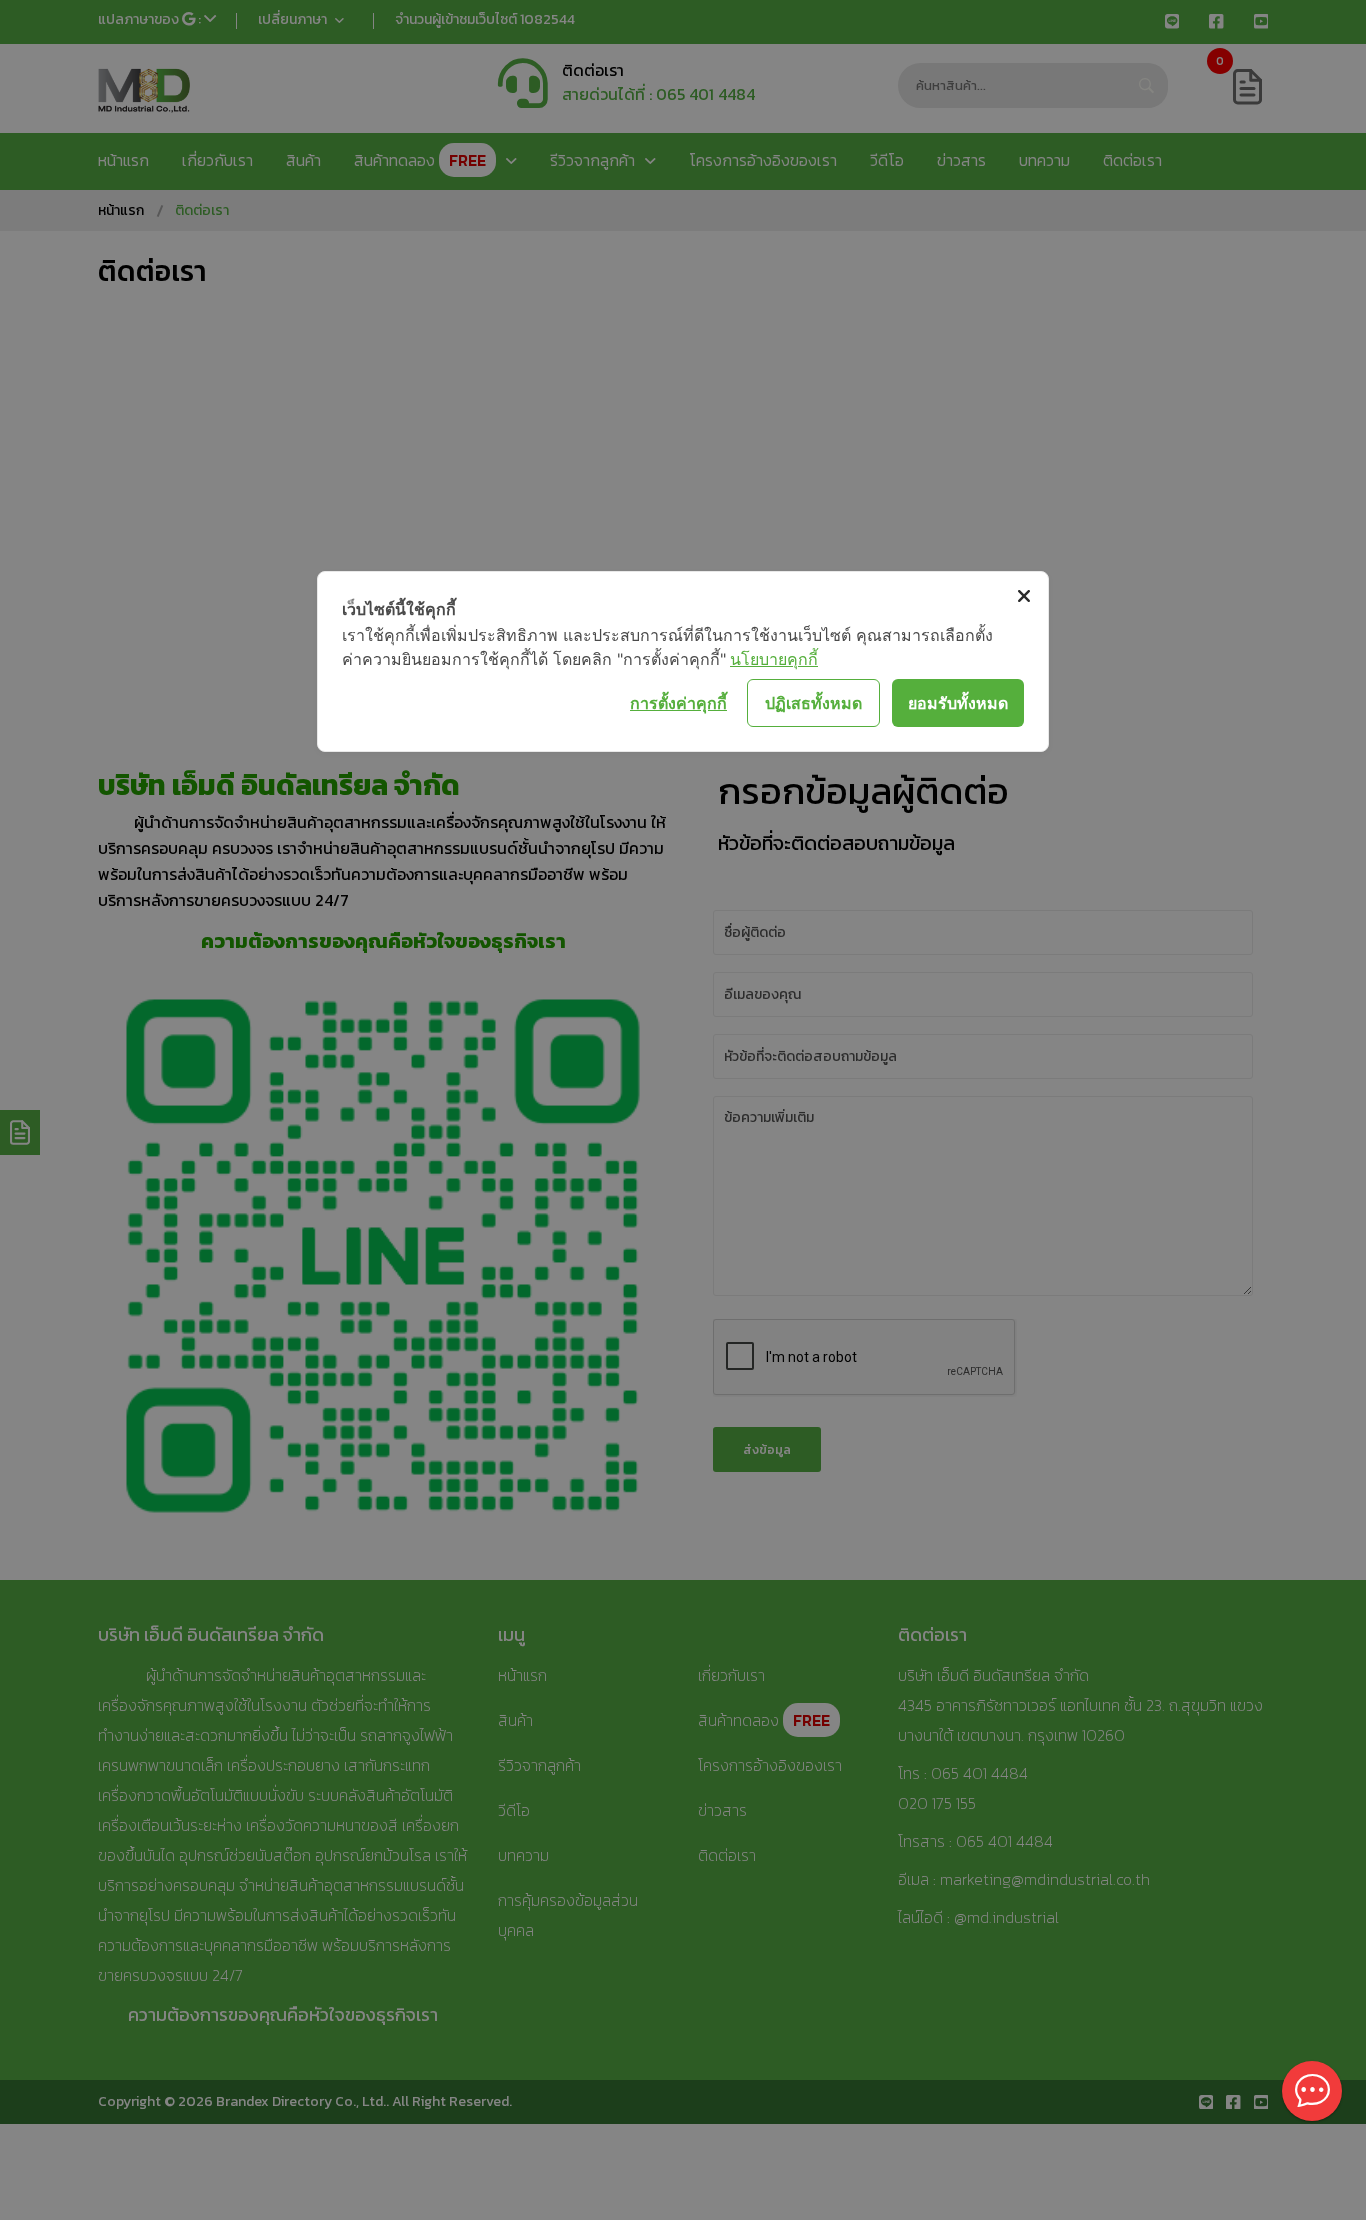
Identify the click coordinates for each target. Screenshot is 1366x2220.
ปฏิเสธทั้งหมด (813, 703)
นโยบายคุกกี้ (774, 659)
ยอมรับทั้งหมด (958, 703)
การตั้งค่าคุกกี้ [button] (678, 703)
